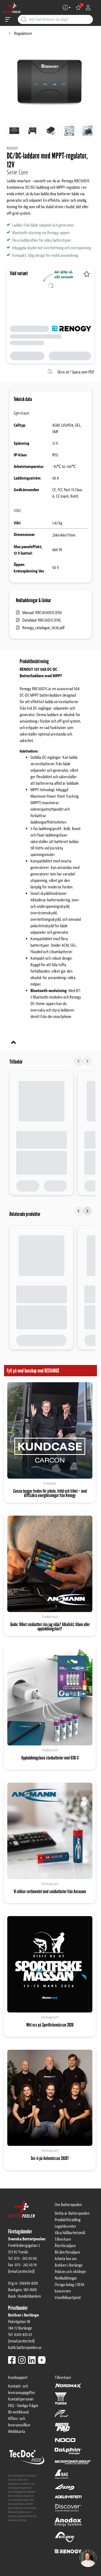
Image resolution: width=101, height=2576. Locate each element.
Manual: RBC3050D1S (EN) (42, 613)
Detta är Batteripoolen (72, 2213)
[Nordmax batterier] (68, 2388)
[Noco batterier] (65, 2443)
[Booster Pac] (63, 2430)
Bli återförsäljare (67, 2252)
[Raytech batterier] (65, 2490)
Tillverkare (63, 2239)
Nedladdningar (66, 2278)
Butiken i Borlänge (69, 2265)
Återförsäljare (65, 2246)
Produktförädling (68, 2220)
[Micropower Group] (73, 2464)
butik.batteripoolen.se (25, 2348)
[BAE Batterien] (61, 2477)
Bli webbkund (18, 2412)
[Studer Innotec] (65, 2540)
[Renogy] (68, 2551)
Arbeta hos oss (66, 2259)
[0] (78, 8)
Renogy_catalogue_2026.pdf (43, 628)
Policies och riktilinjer (71, 2272)
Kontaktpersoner (21, 2399)
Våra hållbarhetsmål (70, 2233)
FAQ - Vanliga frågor (23, 2406)
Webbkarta (17, 2432)
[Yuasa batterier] (61, 2401)
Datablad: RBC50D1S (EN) (41, 620)
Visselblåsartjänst (68, 2298)
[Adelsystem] (68, 2499)
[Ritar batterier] (61, 2416)
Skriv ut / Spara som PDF (76, 372)
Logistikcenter (65, 2226)
